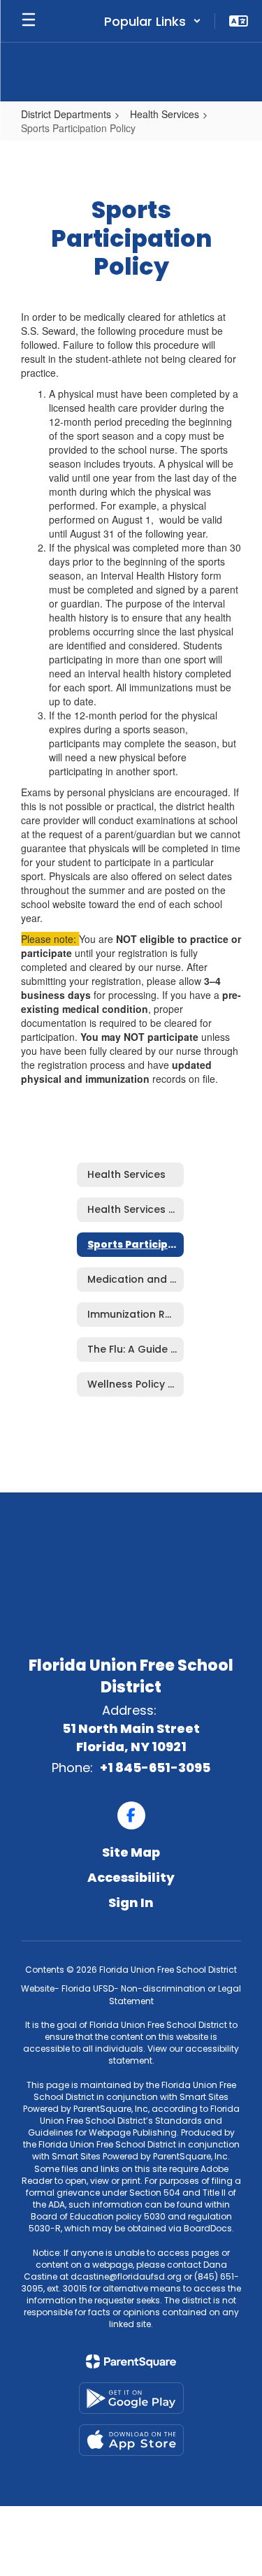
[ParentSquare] (131, 2361)
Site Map (131, 1852)
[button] (153, 21)
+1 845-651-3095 (155, 1768)
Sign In (131, 1902)
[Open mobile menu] (29, 21)
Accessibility (131, 1877)
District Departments (66, 114)
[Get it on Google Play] (131, 2398)
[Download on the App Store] (131, 2440)
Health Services (165, 114)
